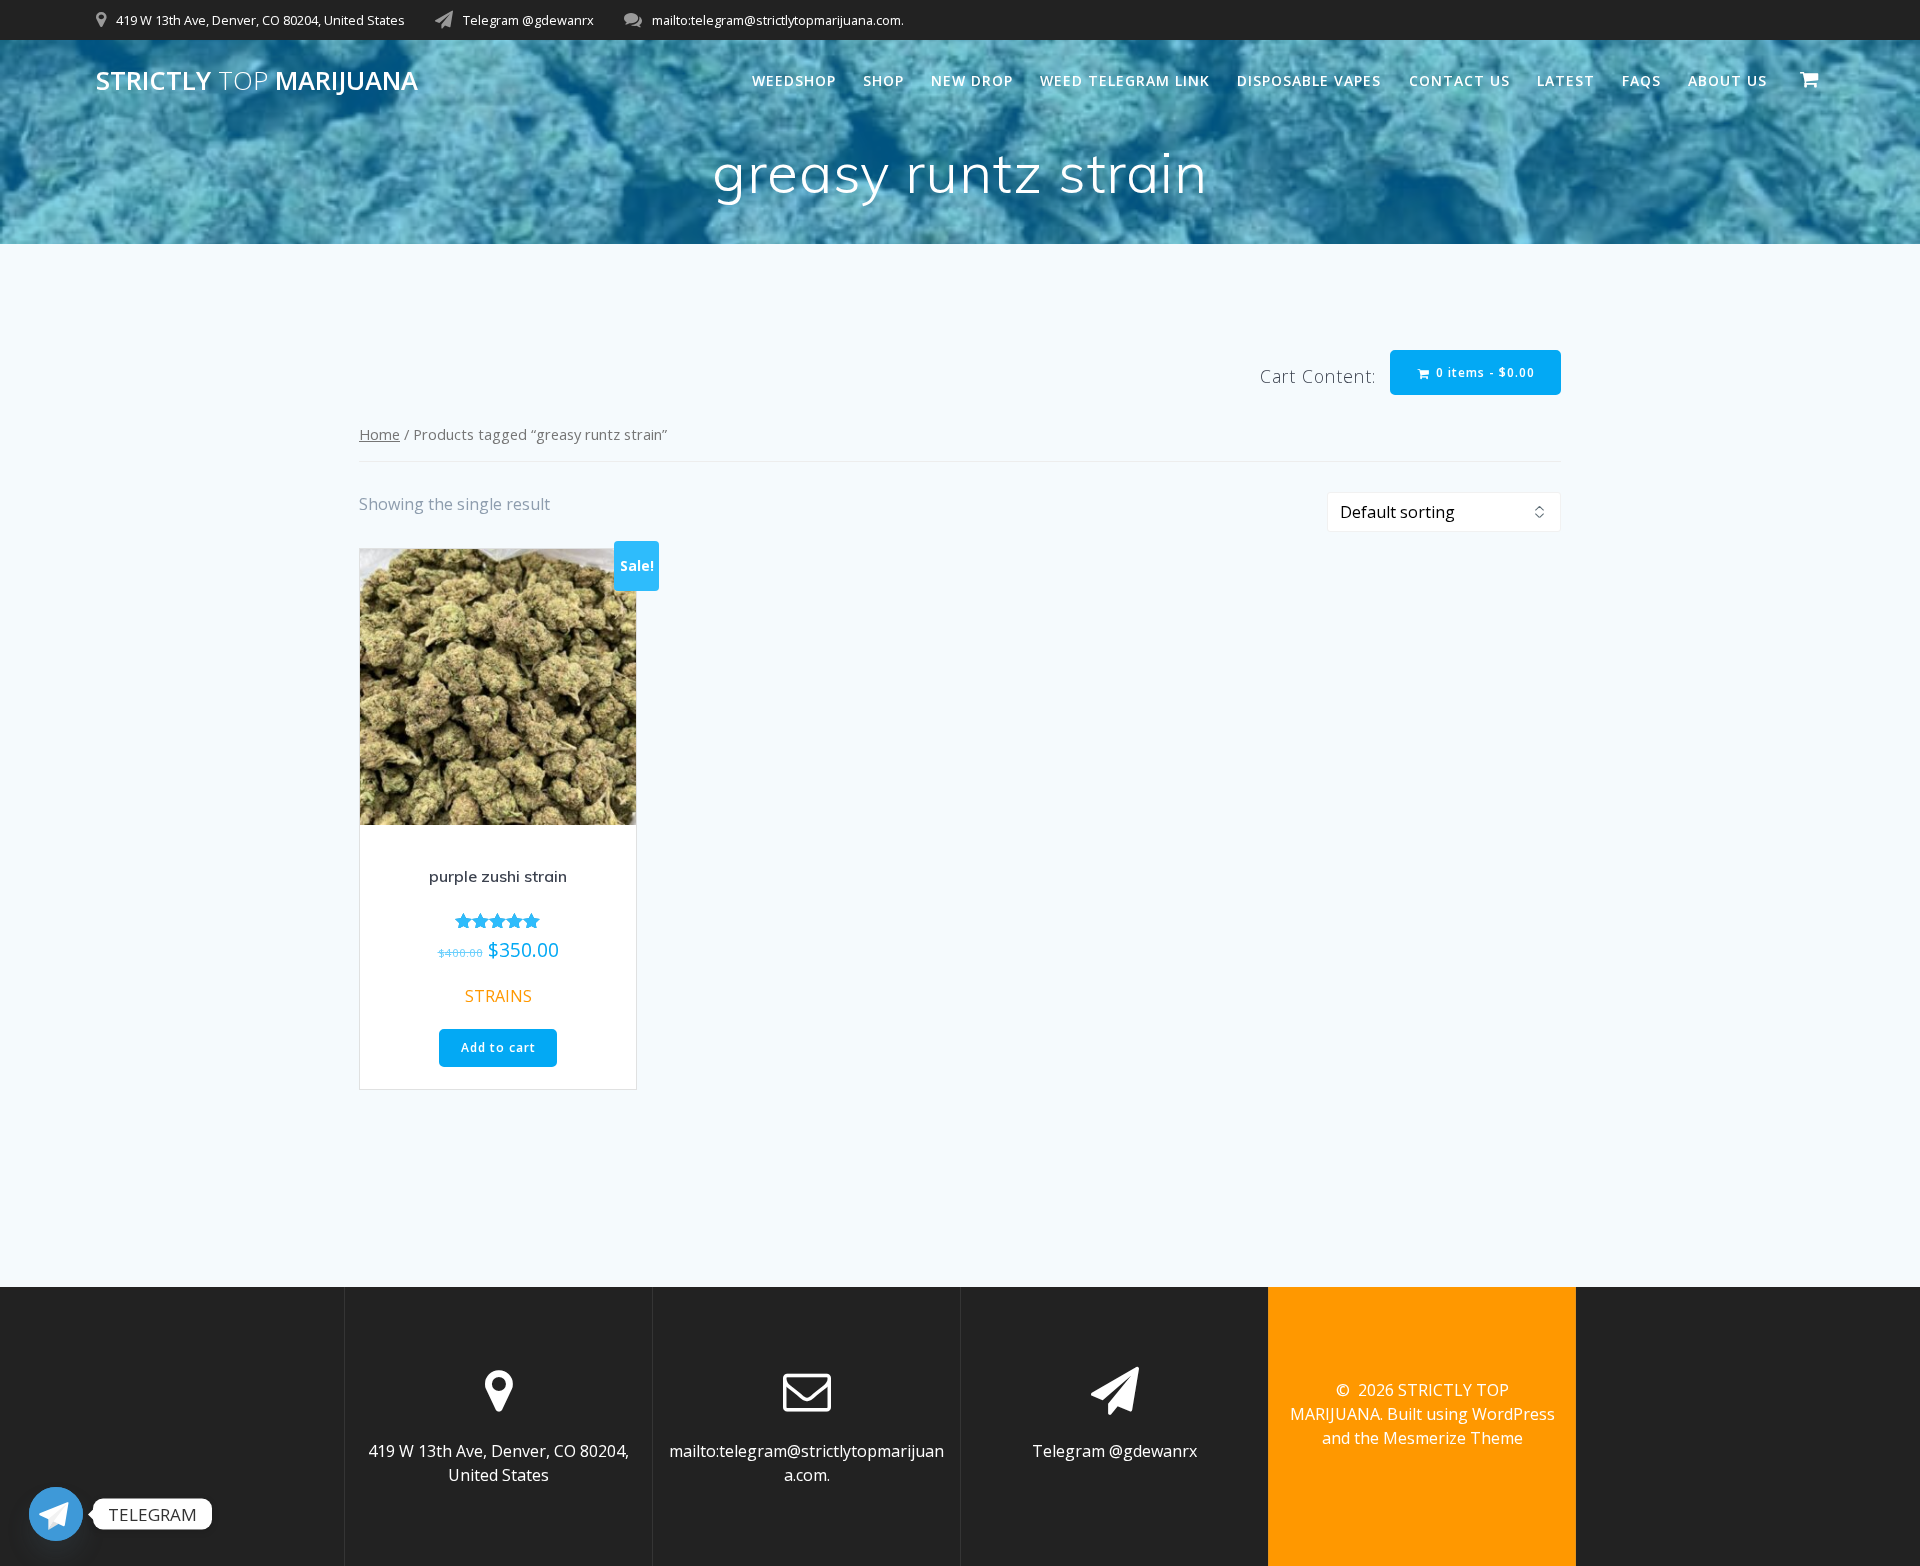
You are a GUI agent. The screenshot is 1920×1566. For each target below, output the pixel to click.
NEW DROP (972, 80)
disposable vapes (1309, 80)
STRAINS (498, 996)
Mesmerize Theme (1453, 1438)
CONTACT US (1459, 80)
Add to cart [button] (498, 1047)
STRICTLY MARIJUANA (257, 81)
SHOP (883, 80)
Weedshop (794, 80)
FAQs (1641, 80)
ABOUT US (1727, 80)
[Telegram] (56, 1514)
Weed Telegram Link (1125, 80)
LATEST (1566, 80)
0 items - (1483, 372)
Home (379, 434)
